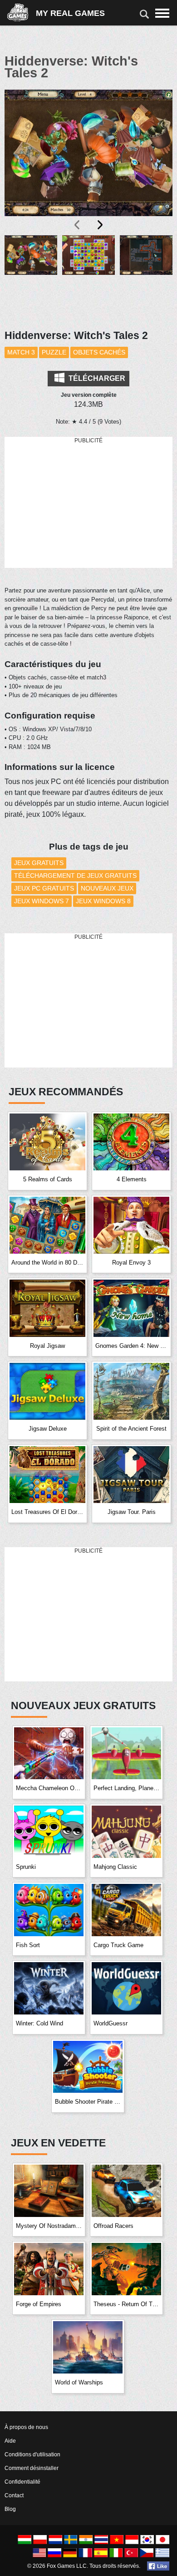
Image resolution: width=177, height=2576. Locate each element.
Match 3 (21, 352)
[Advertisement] (88, 503)
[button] (31, 277)
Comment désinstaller (32, 2468)
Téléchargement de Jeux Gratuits (75, 876)
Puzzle (54, 352)
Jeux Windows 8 (103, 901)
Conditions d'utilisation (32, 2455)
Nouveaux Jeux (107, 888)
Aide (10, 2441)
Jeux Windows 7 (42, 901)
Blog (10, 2509)
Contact (14, 2495)
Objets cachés (99, 352)
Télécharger (96, 378)
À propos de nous (26, 2427)
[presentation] (78, 225)
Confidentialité (22, 2482)
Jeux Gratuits (39, 863)
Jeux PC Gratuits (44, 888)
